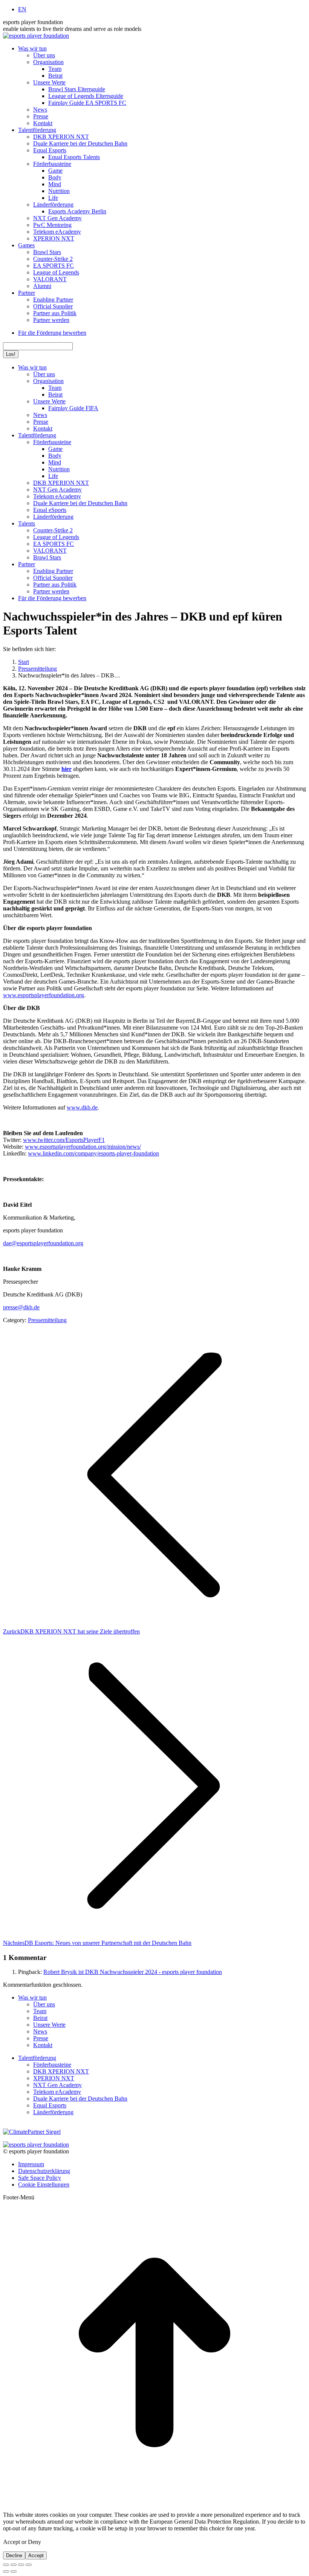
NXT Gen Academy (57, 2085)
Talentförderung (37, 2058)
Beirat (40, 2018)
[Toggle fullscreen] (21, 2565)
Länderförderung (53, 2112)
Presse (41, 2038)
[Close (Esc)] (6, 2565)
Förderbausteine (52, 2065)
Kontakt (43, 2045)
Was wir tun (32, 1998)
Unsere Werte (49, 2025)
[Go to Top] (154, 2502)
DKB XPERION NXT (61, 2071)
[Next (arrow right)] (14, 2571)
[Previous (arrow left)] (6, 2571)
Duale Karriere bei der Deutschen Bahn (80, 2099)
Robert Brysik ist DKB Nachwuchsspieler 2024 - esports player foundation (133, 1972)
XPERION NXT (54, 2078)
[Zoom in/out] (29, 2565)
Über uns (44, 2004)
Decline (14, 2555)
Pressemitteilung (47, 1320)
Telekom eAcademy (57, 2092)
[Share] (14, 2565)
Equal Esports (50, 2105)
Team (40, 2011)
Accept (36, 2555)
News (40, 2031)
